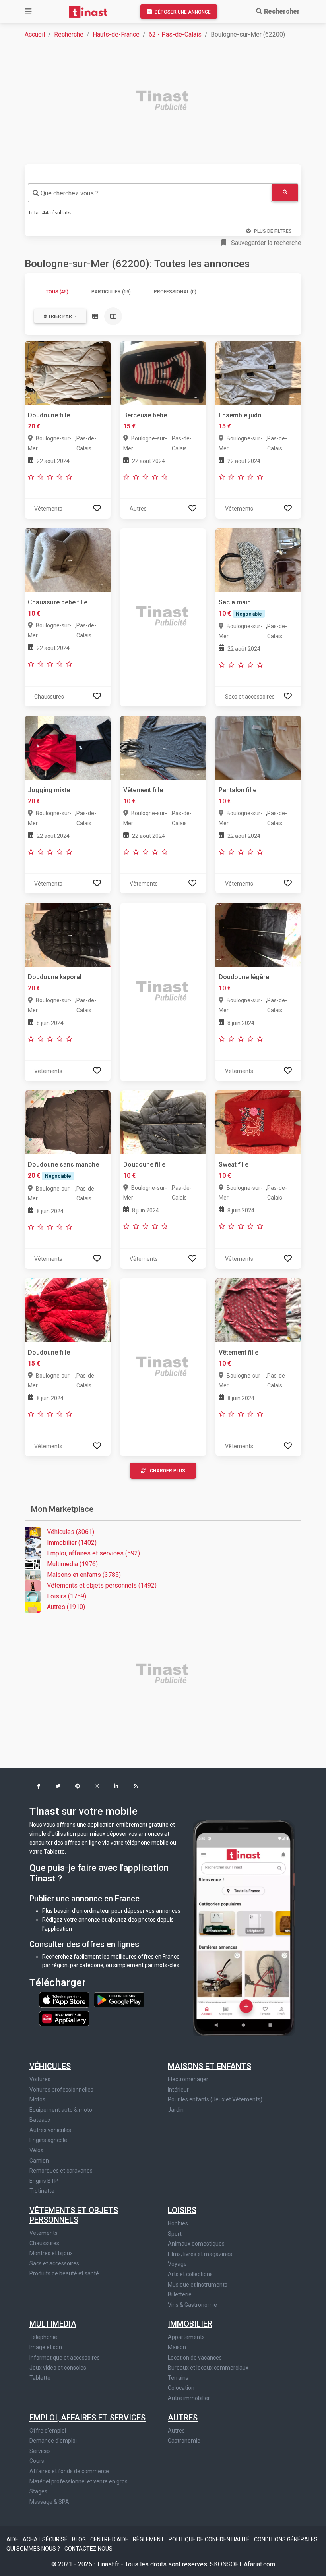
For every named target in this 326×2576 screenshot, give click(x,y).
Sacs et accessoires (54, 2263)
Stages (38, 2491)
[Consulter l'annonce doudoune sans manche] (68, 1122)
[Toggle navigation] (28, 12)
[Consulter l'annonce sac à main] (258, 560)
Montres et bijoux (51, 2253)
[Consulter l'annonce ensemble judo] (258, 373)
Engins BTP (44, 2181)
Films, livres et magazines (200, 2254)
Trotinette (42, 2191)
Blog (80, 2539)
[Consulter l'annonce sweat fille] (258, 1122)
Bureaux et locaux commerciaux (208, 2368)
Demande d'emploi (53, 2441)
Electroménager (188, 2079)
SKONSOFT (227, 2564)
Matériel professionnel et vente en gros (79, 2481)
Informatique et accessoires (65, 2358)
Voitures (40, 2079)
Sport (175, 2234)
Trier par (60, 316)
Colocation (181, 2388)
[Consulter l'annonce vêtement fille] (163, 748)
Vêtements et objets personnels (74, 2215)
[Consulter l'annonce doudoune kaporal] (68, 935)
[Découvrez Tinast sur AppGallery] (64, 2016)
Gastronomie (184, 2441)
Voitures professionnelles (61, 2090)
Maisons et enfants (210, 2066)
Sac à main (235, 602)
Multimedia (53, 2324)
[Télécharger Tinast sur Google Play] (119, 1999)
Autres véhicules (50, 2130)
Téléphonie (43, 2337)
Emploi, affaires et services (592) (93, 1553)
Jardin (176, 2110)
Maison (177, 2347)
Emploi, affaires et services (87, 2418)
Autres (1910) (66, 1607)
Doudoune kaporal (55, 977)
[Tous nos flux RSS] (136, 1787)
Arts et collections (190, 2274)
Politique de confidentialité (210, 2539)
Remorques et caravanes (61, 2171)
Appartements (186, 2337)
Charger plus (168, 1471)
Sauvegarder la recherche (265, 243)
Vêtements (44, 2233)
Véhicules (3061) (71, 1532)
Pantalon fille (238, 790)
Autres (183, 2418)
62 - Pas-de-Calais (175, 34)
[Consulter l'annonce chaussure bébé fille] (68, 560)
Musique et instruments (198, 2285)
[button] (38, 1787)
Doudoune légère (244, 977)
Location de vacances (195, 2358)
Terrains (178, 2378)
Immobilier (190, 2324)
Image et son (46, 2347)
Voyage (177, 2264)
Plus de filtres (273, 231)
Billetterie (180, 2294)
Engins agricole (48, 2140)
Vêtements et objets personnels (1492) (102, 1585)
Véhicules (50, 2066)
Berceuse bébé (145, 415)
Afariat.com (259, 2564)
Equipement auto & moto (61, 2110)
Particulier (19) (111, 292)
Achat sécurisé (46, 2539)
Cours (37, 2461)
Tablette (40, 2378)
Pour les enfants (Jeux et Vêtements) (215, 2099)
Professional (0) (175, 292)
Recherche (69, 34)
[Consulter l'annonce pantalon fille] (258, 748)
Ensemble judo (240, 415)
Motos (37, 2099)
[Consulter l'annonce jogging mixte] (68, 748)
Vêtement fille (143, 790)
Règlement (149, 2539)
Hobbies (178, 2223)
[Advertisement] (168, 101)
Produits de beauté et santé (64, 2273)
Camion (39, 2161)
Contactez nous (88, 2549)
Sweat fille (234, 1165)
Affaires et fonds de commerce (69, 2471)
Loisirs (182, 2210)
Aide (13, 2539)
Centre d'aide (110, 2539)
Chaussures (44, 2243)
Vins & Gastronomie (192, 2305)
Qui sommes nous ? (34, 2549)
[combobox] (150, 193)
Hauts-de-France (116, 34)
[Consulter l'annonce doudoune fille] (68, 373)
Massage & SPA (49, 2502)
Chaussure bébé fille (58, 602)
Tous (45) (57, 292)
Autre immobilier (189, 2398)
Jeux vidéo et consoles (58, 2368)
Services (40, 2451)
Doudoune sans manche (63, 1165)
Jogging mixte (49, 790)
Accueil (35, 34)
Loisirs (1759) (67, 1596)
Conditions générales (286, 2539)
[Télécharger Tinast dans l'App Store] (65, 1999)
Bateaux (40, 2120)
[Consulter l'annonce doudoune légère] (258, 935)
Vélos (36, 2150)
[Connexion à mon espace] (97, 508)
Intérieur (178, 2090)
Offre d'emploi (48, 2431)
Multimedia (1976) (72, 1564)
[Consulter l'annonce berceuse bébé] (163, 373)
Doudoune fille (49, 415)
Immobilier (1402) (72, 1543)
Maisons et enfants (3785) (84, 1575)
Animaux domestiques (196, 2244)
